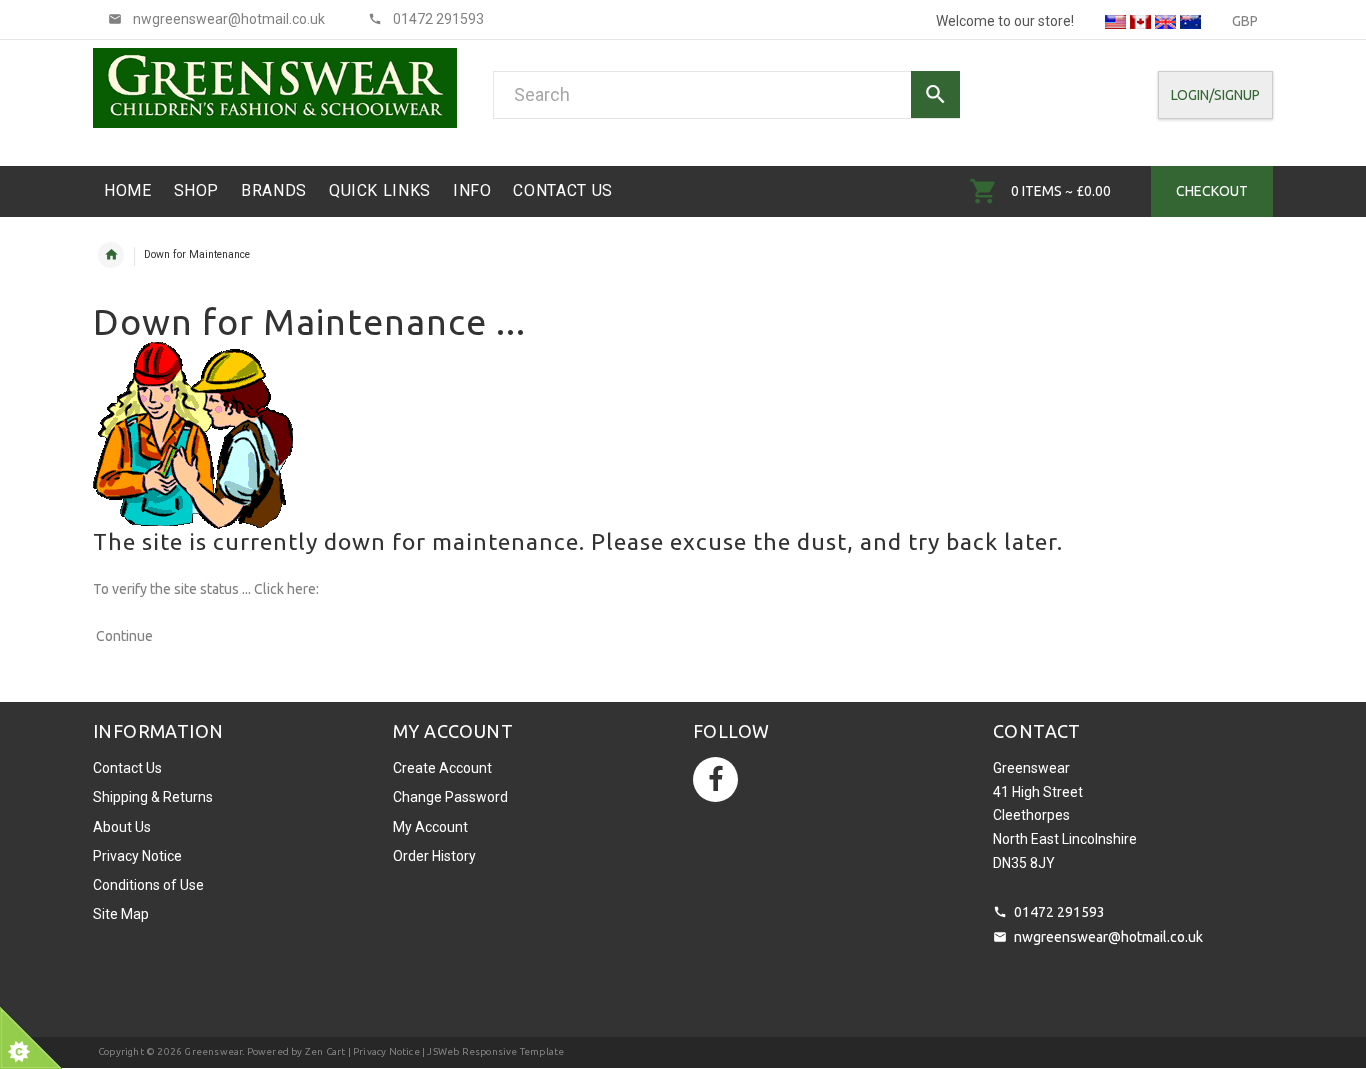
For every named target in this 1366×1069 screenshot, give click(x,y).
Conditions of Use (148, 885)
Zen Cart (325, 1051)
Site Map (121, 914)
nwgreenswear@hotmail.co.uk (1108, 937)
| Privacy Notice (382, 1051)
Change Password (450, 797)
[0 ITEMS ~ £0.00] (983, 191)
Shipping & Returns (153, 797)
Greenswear (213, 1051)
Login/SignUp (1215, 95)
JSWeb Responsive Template (495, 1051)
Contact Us (127, 768)
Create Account (442, 768)
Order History (434, 856)
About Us (122, 827)
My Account (430, 827)
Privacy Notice (137, 856)
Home (111, 255)
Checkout (1212, 191)
